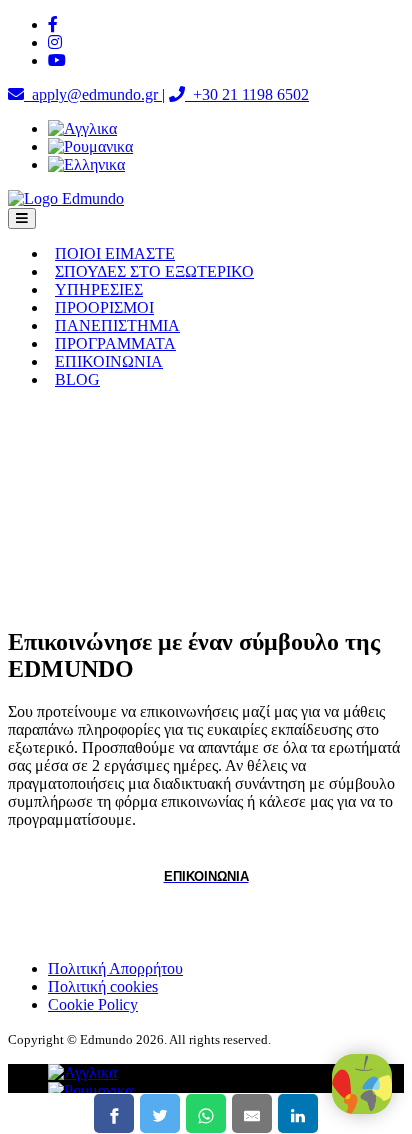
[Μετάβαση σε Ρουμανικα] (90, 146)
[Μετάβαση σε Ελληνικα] (86, 164)
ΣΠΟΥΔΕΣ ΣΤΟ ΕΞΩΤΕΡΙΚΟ (154, 271)
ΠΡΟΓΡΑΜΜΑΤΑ (115, 343)
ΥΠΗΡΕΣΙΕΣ (99, 289)
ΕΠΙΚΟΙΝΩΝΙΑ (109, 361)
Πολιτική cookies (103, 986)
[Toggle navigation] (22, 218)
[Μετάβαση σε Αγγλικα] (82, 128)
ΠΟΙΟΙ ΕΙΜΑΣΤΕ (115, 253)
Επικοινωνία (206, 876)
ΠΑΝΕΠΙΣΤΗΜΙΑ (117, 325)
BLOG (77, 379)
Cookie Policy (93, 1004)
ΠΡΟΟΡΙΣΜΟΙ (104, 307)
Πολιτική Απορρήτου (115, 968)
